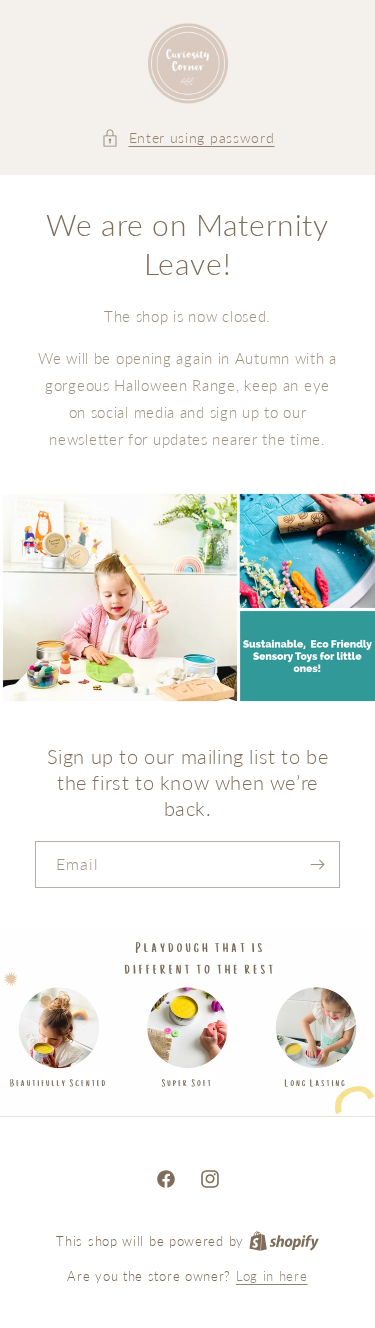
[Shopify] (284, 1241)
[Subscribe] (317, 864)
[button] (188, 137)
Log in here (272, 1276)
